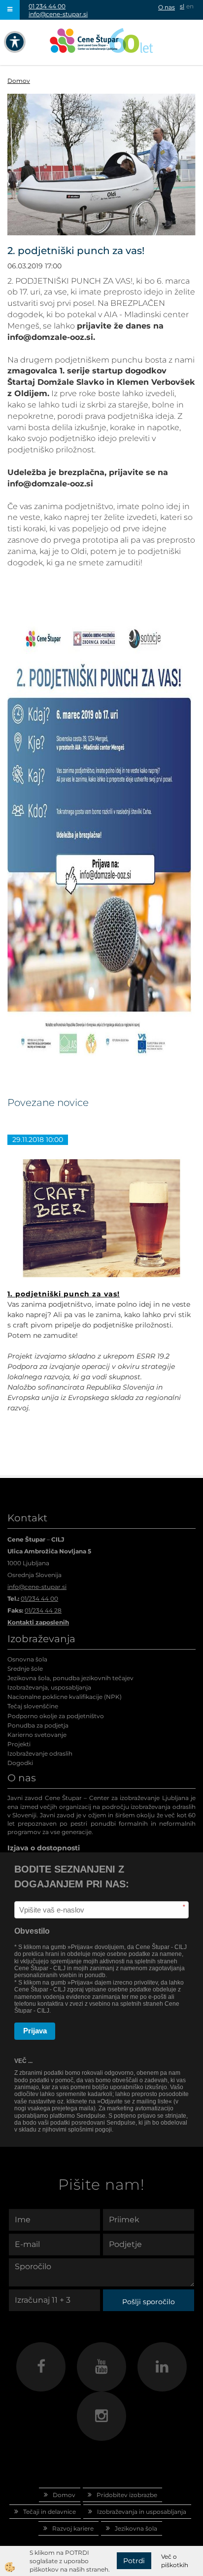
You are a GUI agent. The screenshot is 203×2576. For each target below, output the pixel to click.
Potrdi (134, 2561)
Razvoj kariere (73, 2528)
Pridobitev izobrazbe (127, 2495)
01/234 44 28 (43, 1610)
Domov (19, 81)
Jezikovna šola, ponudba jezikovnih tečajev (70, 1678)
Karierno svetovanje (37, 1735)
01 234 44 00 (47, 6)
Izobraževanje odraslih (40, 1753)
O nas (167, 7)
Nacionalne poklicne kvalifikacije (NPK (64, 1697)
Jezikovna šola (136, 2528)
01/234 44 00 (39, 1599)
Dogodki (20, 1763)
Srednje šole (25, 1669)
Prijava (35, 2031)
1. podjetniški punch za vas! (64, 1294)
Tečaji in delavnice (50, 2512)
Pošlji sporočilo (149, 2302)
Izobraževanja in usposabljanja (142, 2512)
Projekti (19, 1744)
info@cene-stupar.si (58, 14)
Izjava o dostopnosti (44, 1848)
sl (182, 6)
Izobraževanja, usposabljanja (49, 1687)
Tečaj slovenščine (33, 1706)
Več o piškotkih (175, 2561)
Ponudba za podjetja (38, 1725)
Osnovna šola (27, 1659)
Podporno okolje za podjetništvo (56, 1716)
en (190, 6)
